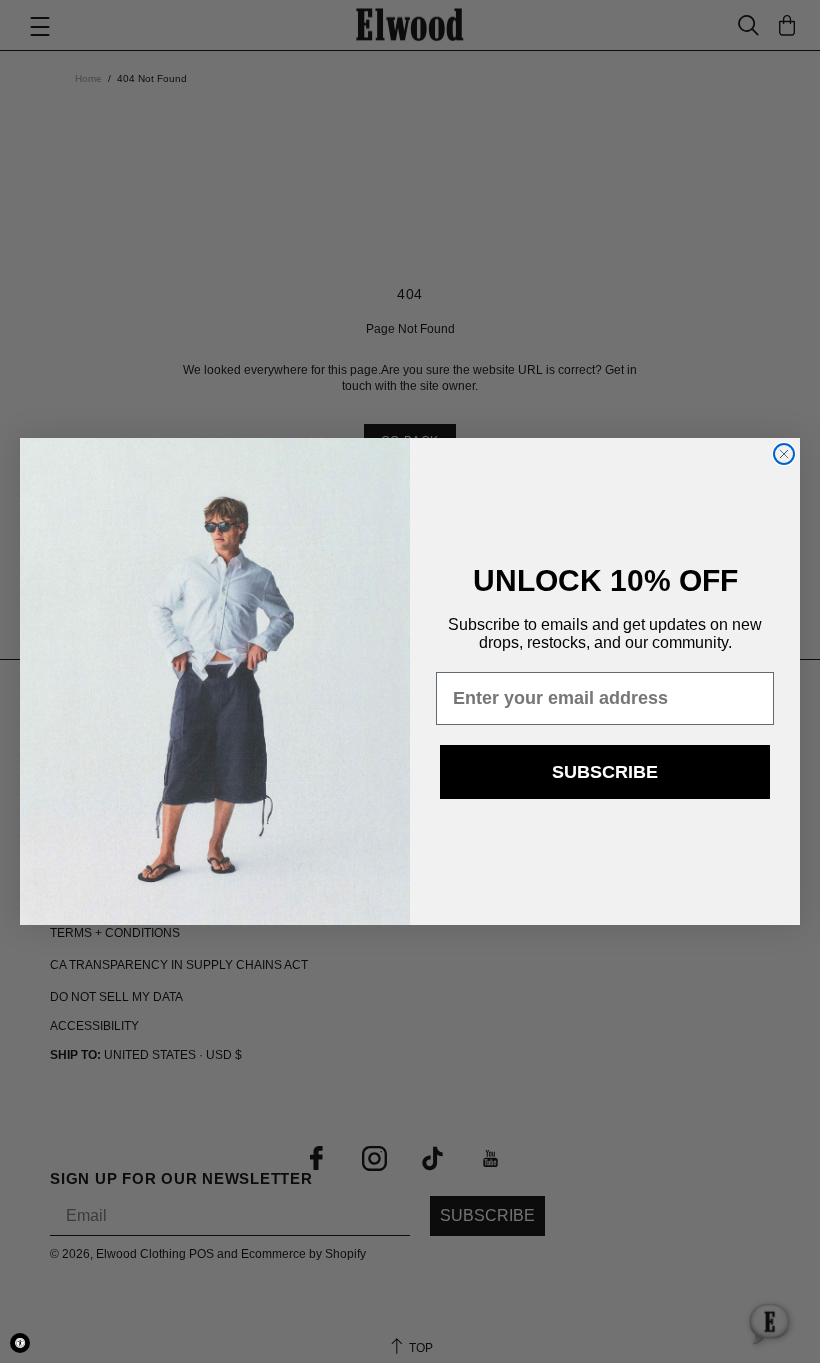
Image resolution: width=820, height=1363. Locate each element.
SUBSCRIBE (605, 772)
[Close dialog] (784, 454)
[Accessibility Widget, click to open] (20, 1343)
